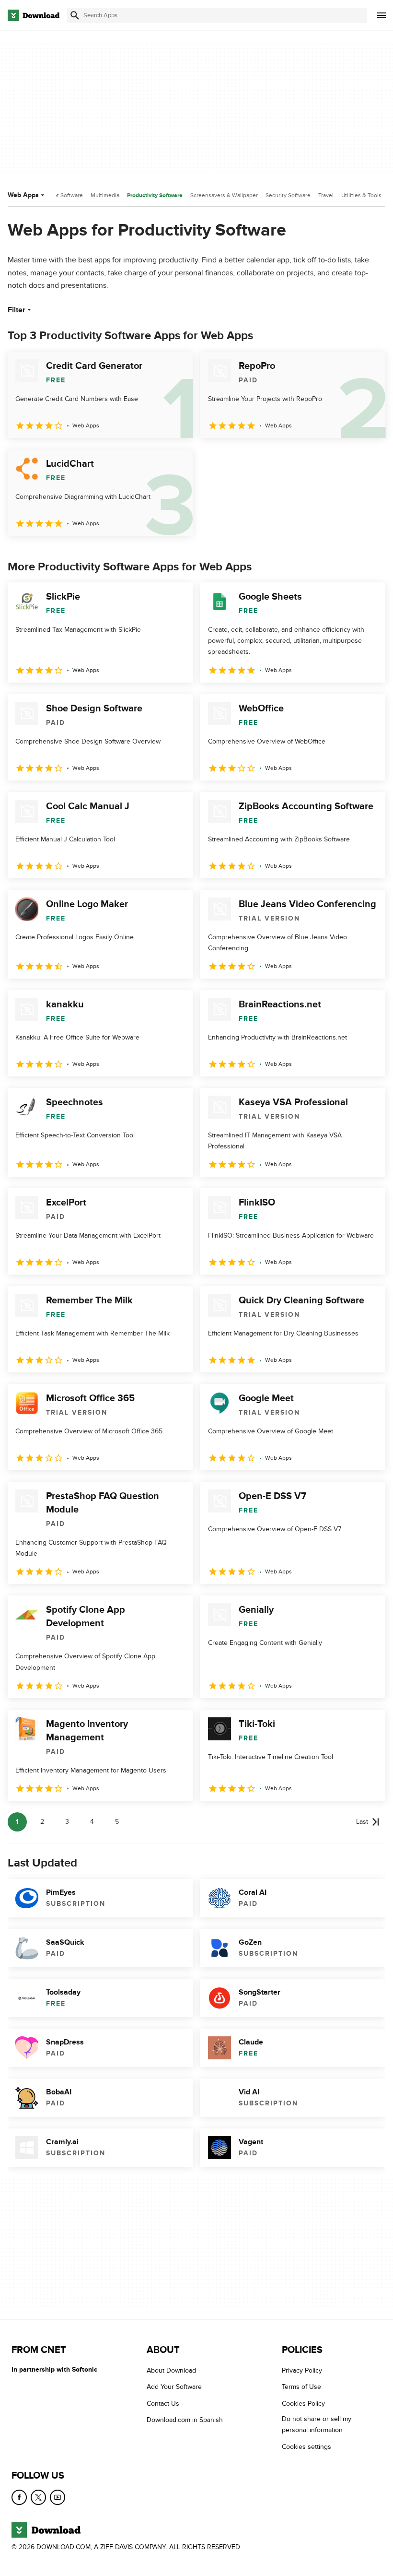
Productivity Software (155, 195)
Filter (17, 310)
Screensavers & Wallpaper (224, 195)
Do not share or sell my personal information (317, 2425)
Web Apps (23, 195)
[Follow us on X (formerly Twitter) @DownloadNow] (38, 2497)
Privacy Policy (302, 2370)
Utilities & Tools (361, 195)
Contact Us (163, 2404)
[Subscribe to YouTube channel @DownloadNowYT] (58, 2497)
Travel (326, 195)
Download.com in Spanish (185, 2420)
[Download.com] (34, 15)
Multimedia (105, 195)
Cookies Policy (303, 2404)
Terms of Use (301, 2387)
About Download (171, 2370)
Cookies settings (306, 2447)
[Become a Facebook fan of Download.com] (19, 2497)
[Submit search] (75, 15)
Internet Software (61, 195)
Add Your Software (174, 2387)
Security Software (288, 195)
